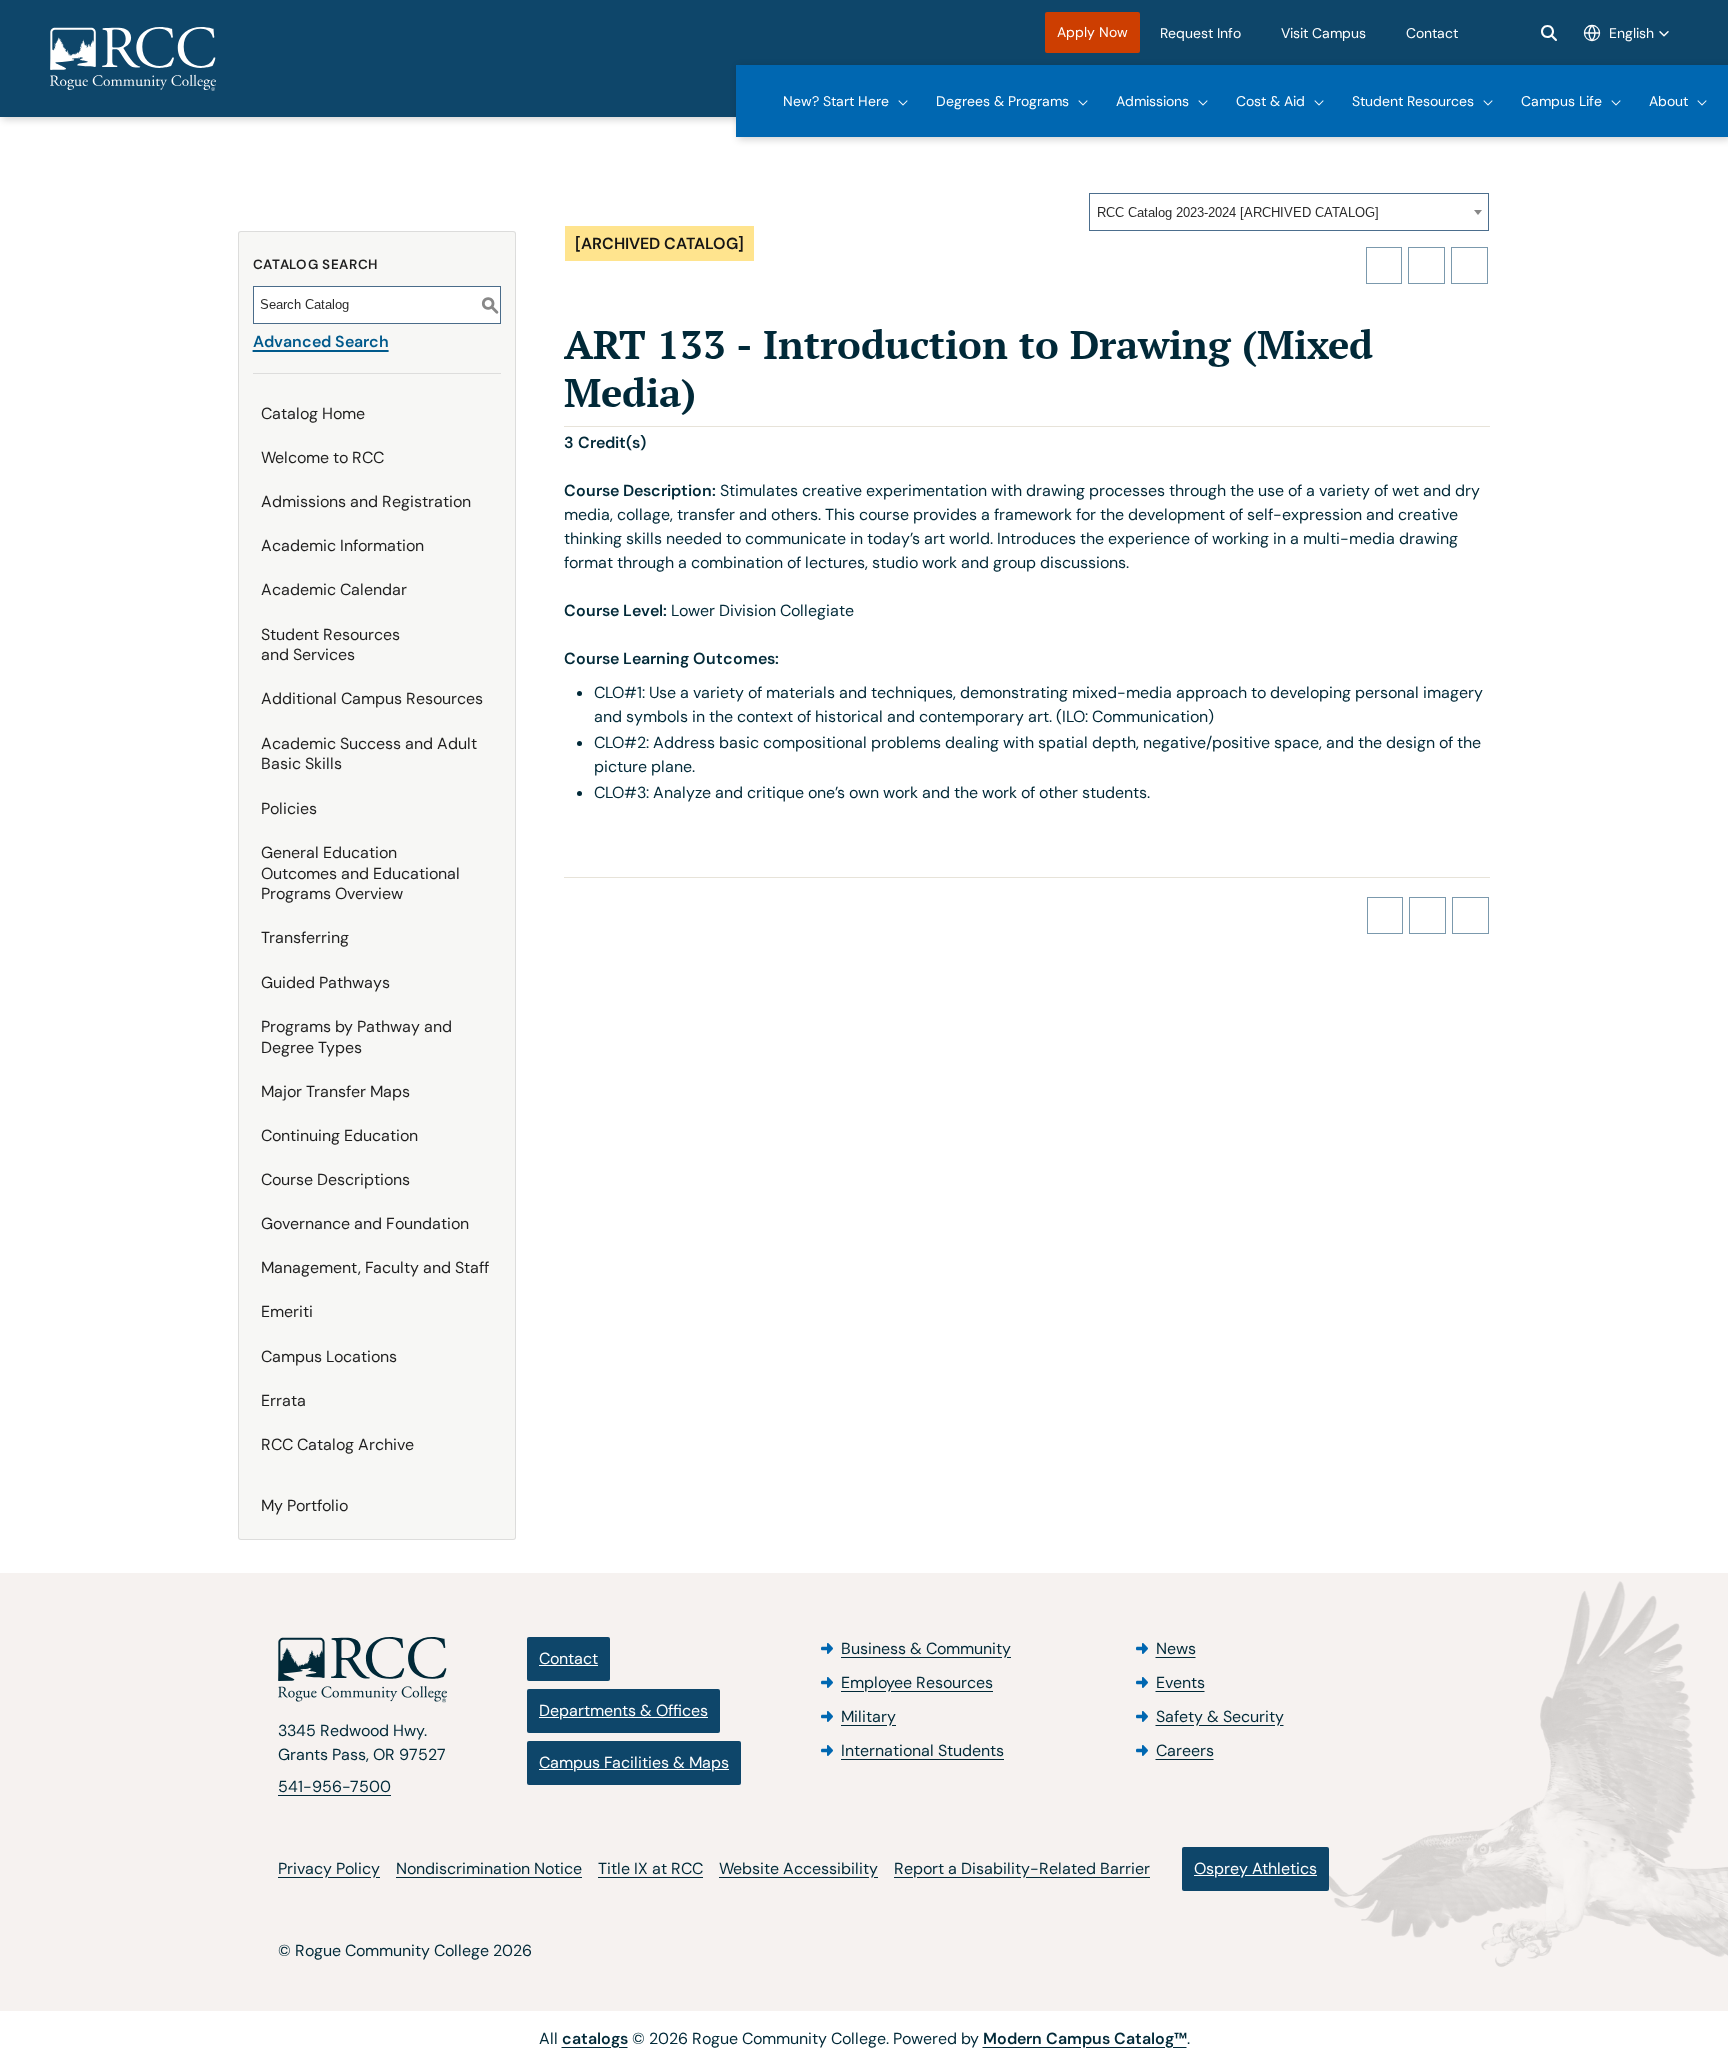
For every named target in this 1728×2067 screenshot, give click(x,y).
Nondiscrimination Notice (489, 1868)
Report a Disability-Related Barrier (1022, 1868)
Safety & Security (1220, 1716)
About (1668, 101)
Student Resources (1413, 101)
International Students (922, 1750)
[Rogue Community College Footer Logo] (362, 1670)
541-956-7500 (334, 1786)
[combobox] (1289, 212)
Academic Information (342, 545)
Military (868, 1716)
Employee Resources (917, 1682)
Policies (289, 808)
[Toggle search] (1549, 33)
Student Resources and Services (330, 645)
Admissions (1152, 101)
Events (1180, 1682)
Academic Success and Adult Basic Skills (369, 754)
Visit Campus (1323, 33)
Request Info (1200, 33)
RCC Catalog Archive (337, 1444)
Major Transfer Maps (335, 1091)
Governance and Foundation (365, 1223)
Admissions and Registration (366, 501)
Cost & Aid (1270, 101)
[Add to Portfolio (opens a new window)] (1384, 265)
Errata (283, 1400)
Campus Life (1561, 101)
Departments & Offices (623, 1710)
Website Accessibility (798, 1868)
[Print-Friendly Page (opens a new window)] (1426, 265)
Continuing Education (339, 1135)
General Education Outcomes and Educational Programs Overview (360, 873)
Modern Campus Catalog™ (1085, 2038)
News (1176, 1648)
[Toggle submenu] (903, 101)
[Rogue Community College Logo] (133, 59)
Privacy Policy (329, 1868)
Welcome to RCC (322, 457)
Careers (1185, 1750)
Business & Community (926, 1648)
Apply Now (1092, 32)
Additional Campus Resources (372, 698)
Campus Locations (329, 1356)
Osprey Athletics (1255, 1868)
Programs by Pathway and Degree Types (356, 1037)
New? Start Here (836, 101)
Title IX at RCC (650, 1868)
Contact (1432, 33)
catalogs (595, 2038)
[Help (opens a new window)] (1469, 265)
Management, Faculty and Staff (375, 1267)
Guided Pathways (325, 982)
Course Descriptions (335, 1179)
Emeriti (287, 1311)
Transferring (305, 937)
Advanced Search (321, 341)
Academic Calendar (334, 589)
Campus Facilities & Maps (634, 1762)
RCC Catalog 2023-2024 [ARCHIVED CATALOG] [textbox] (1238, 212)
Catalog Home (313, 413)
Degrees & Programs (1002, 101)
